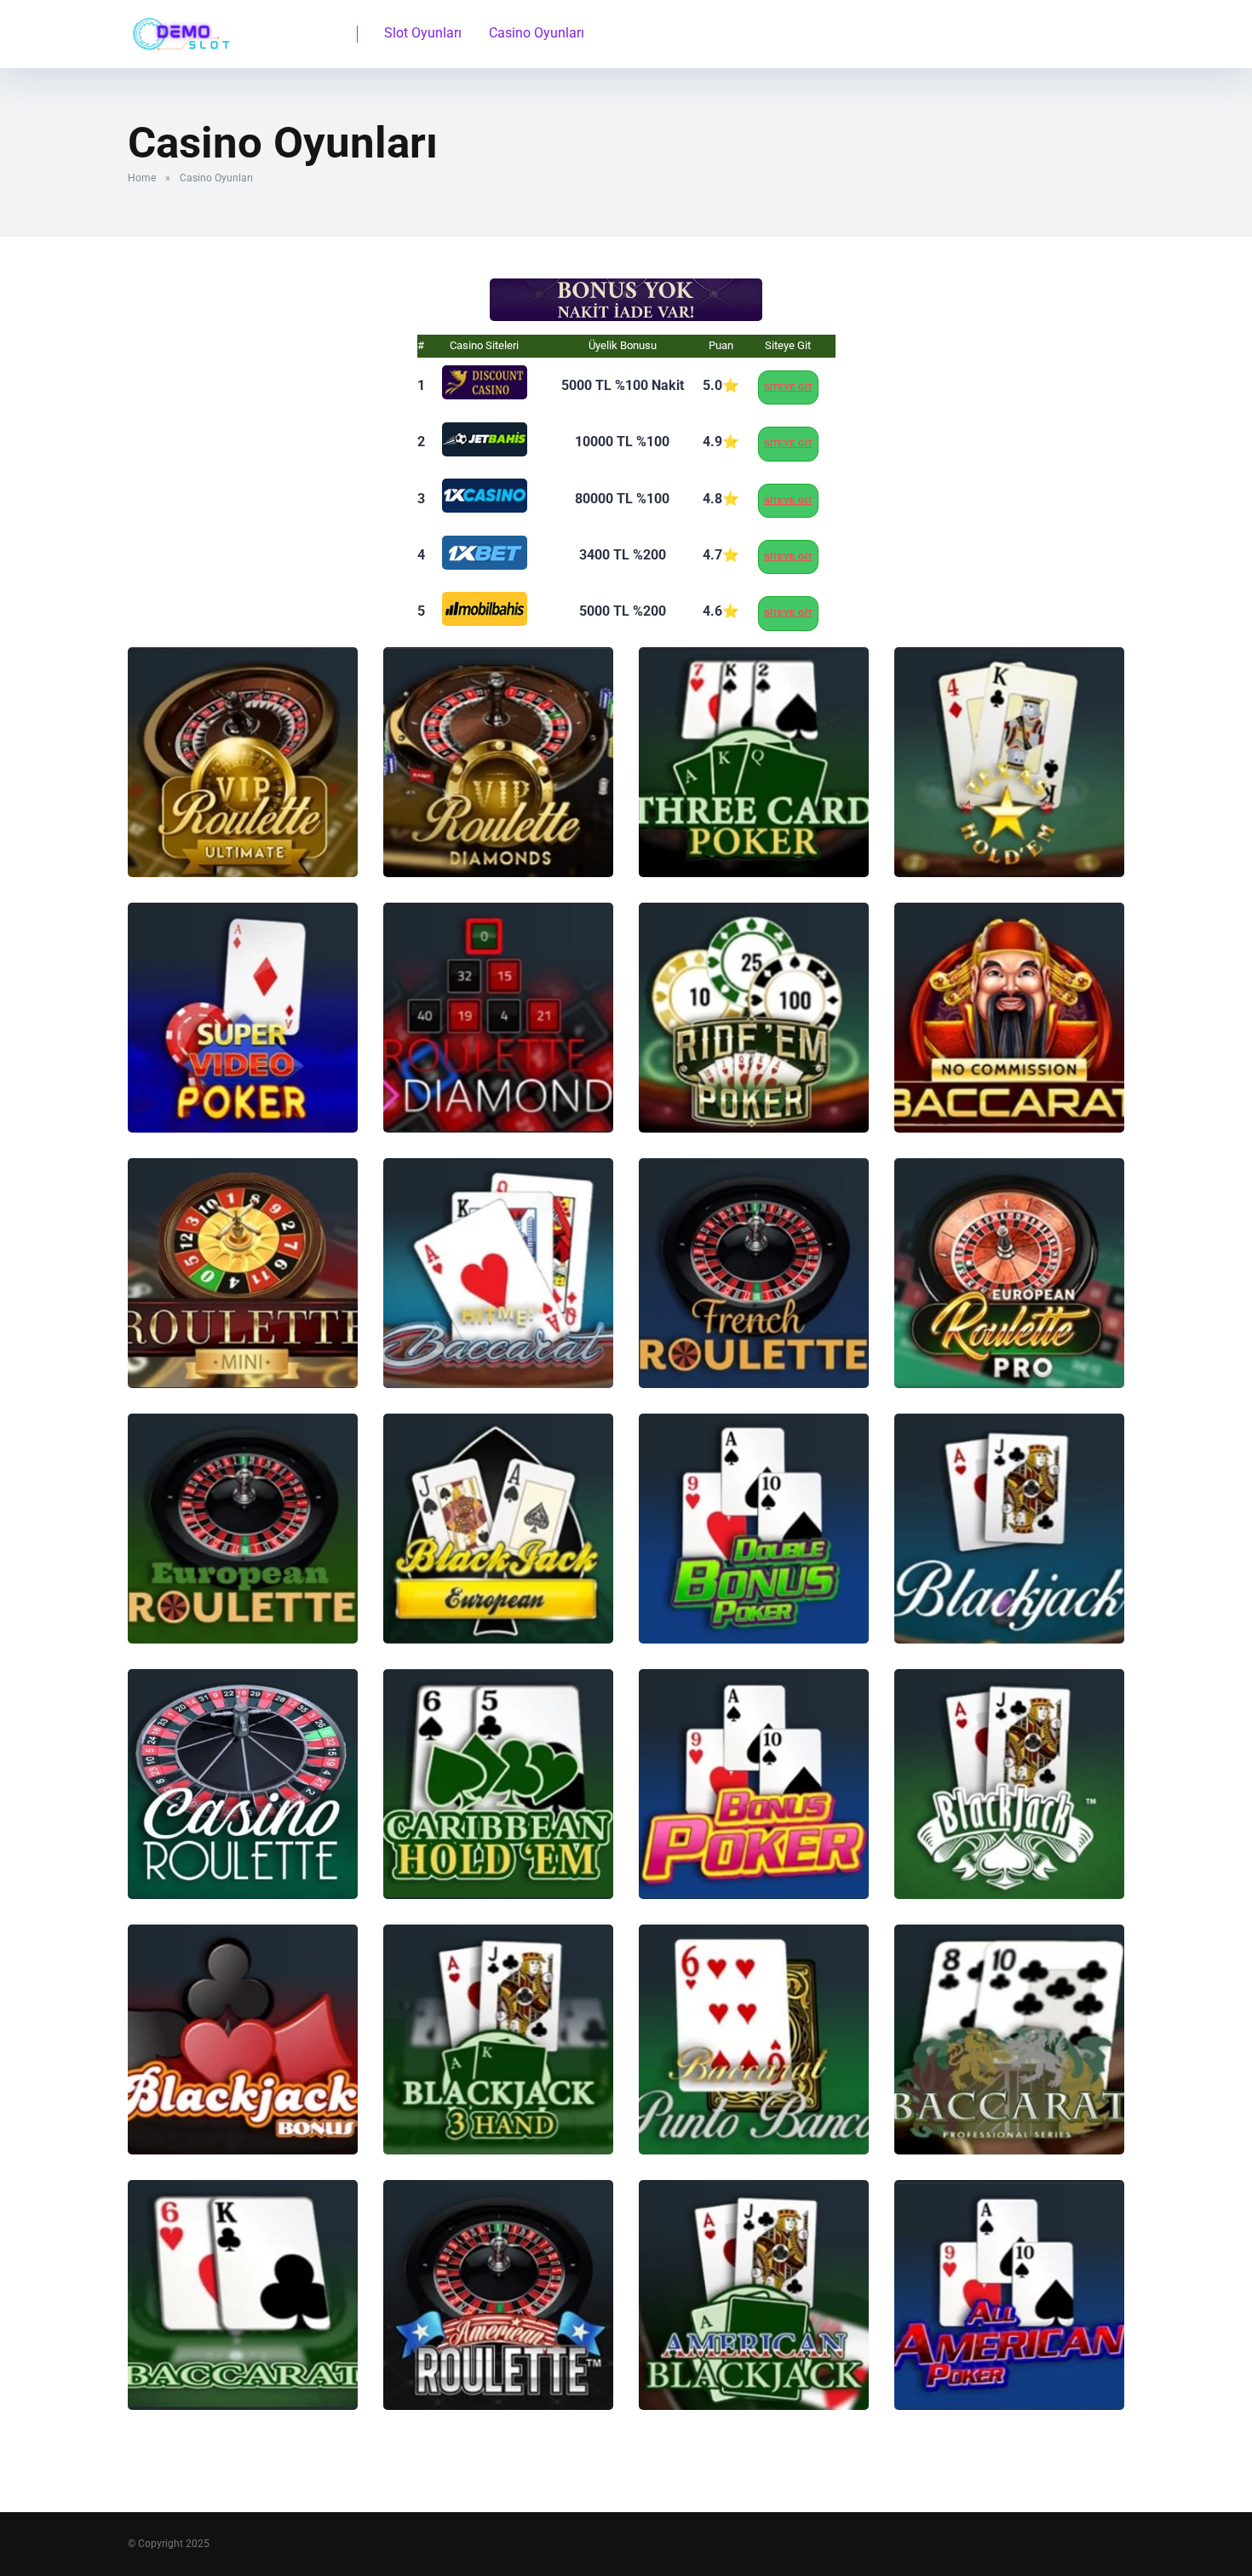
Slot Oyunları (423, 33)
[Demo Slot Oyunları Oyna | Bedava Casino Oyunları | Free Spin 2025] (179, 28)
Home (142, 178)
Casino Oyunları (537, 33)
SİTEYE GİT (788, 387)
